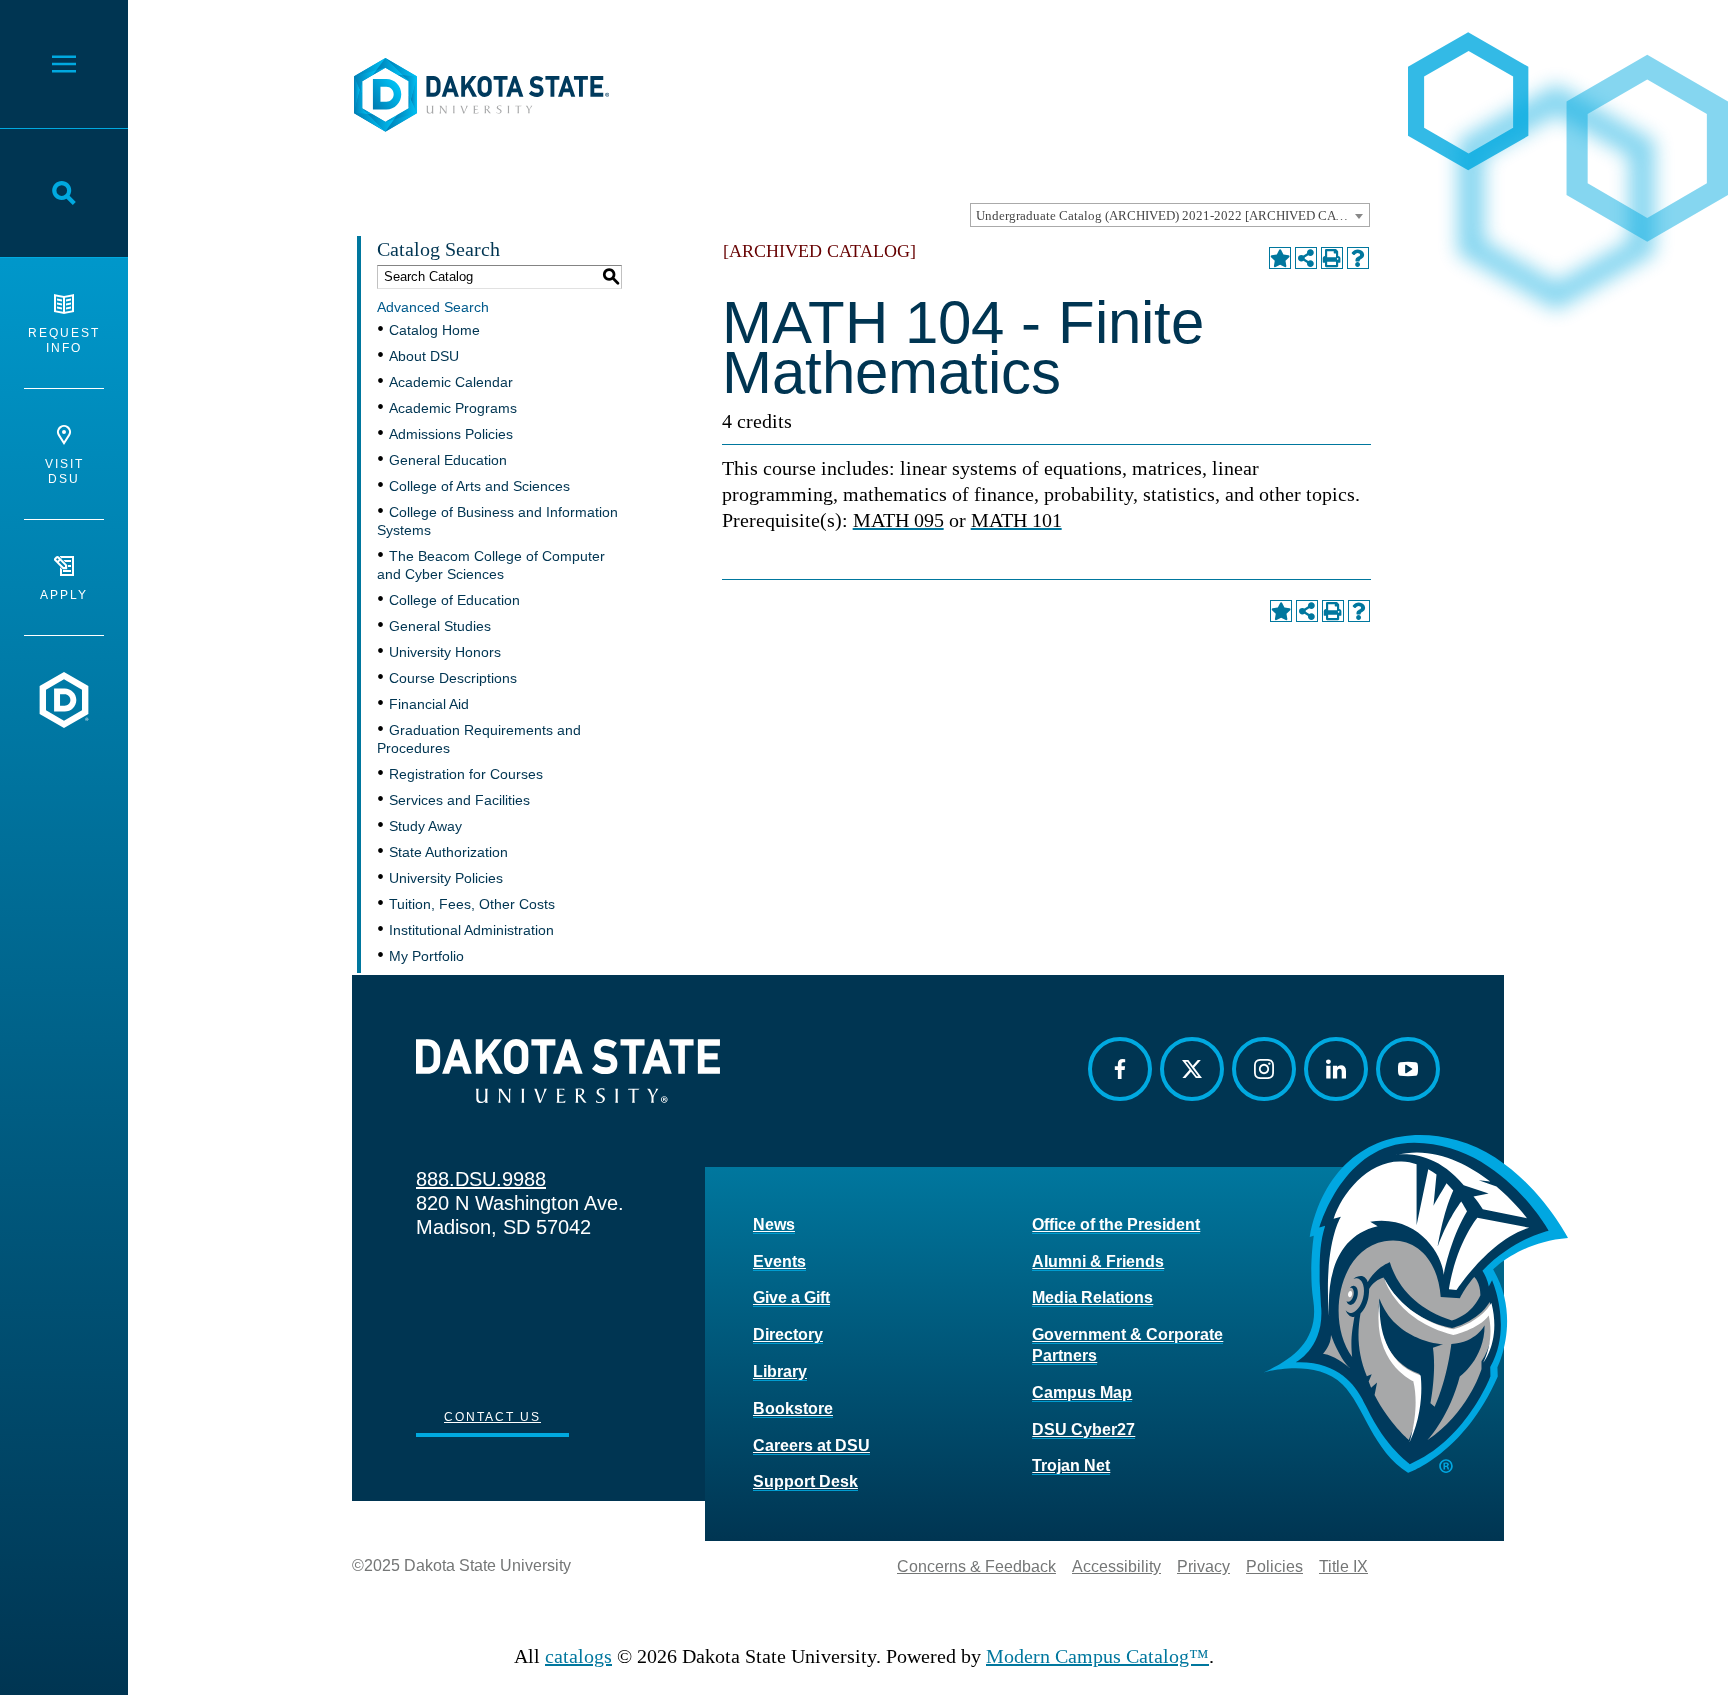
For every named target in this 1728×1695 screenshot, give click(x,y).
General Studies (440, 626)
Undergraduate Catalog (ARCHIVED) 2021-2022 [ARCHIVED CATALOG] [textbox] (1172, 215)
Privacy (1203, 1566)
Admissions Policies (451, 434)
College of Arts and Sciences (479, 486)
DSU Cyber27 (1083, 1429)
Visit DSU (64, 471)
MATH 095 (898, 520)
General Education (448, 460)
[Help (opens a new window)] (1358, 258)
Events (779, 1261)
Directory (788, 1334)
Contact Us (492, 1417)
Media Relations (1092, 1297)
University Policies (446, 878)
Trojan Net (1071, 1465)
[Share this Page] (1306, 258)
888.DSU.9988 (481, 1179)
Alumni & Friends (1098, 1261)
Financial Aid (429, 704)
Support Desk (805, 1481)
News (774, 1224)
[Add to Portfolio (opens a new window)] (1280, 258)
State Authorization (448, 852)
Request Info (64, 340)
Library (780, 1371)
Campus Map (1082, 1392)
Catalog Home (434, 330)
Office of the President (1116, 1224)
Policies (1274, 1566)
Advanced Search (433, 307)
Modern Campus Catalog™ (1097, 1656)
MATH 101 (1016, 520)
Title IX (1343, 1566)
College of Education (454, 600)
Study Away (425, 826)
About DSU (424, 356)
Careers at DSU (811, 1445)
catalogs (578, 1656)
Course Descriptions (453, 678)
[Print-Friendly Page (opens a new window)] (1332, 258)
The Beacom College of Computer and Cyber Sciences (491, 565)
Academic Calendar (451, 382)
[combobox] (1170, 215)
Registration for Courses (466, 774)
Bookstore (793, 1408)
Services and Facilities (459, 800)
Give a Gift (791, 1297)
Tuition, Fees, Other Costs (472, 904)
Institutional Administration (471, 930)
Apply (64, 595)
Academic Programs (453, 408)
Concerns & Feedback (976, 1566)
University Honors (445, 652)
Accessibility (1116, 1566)
